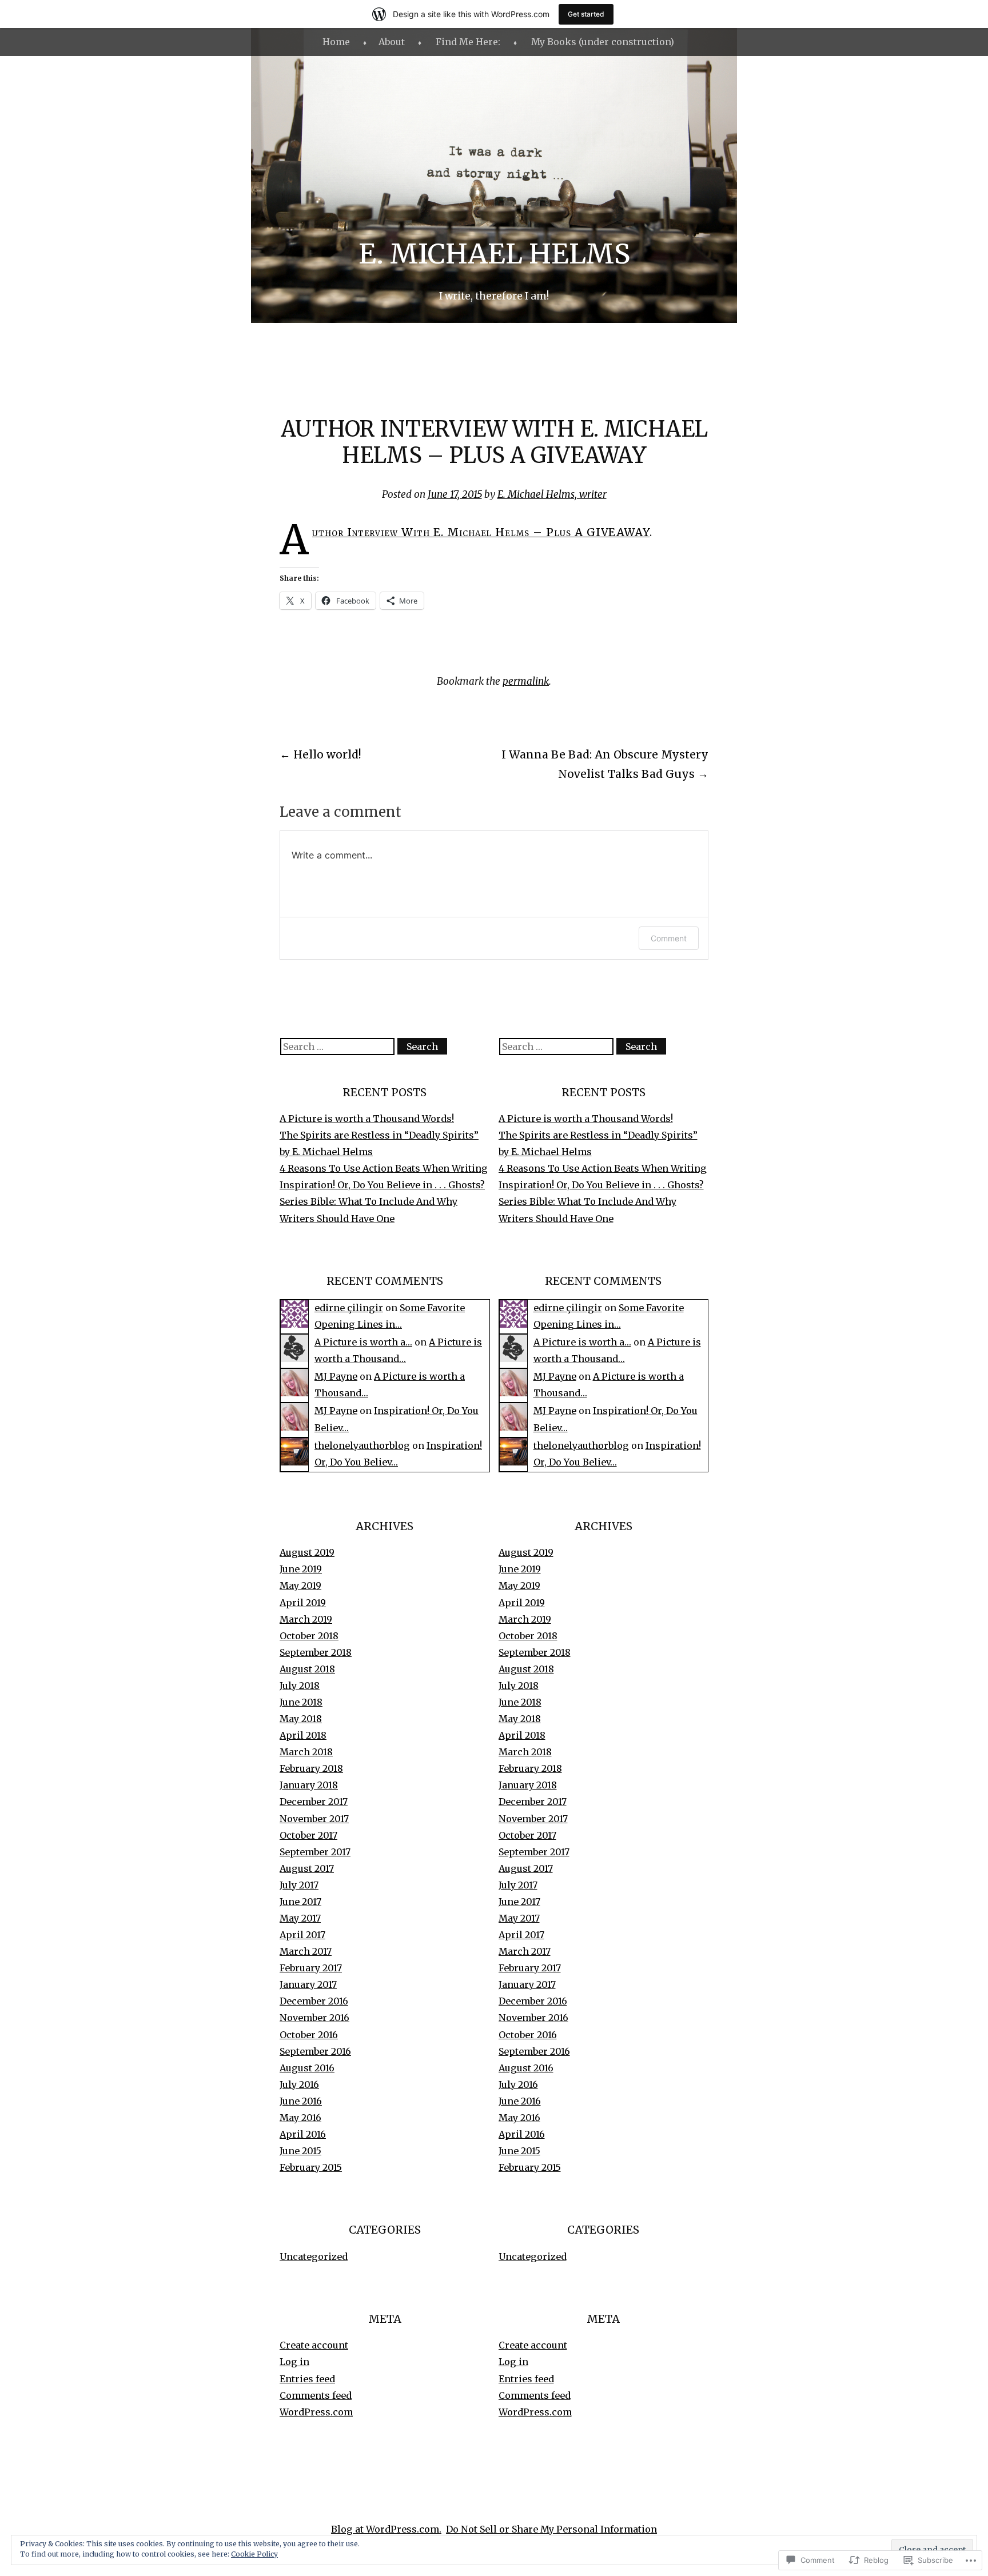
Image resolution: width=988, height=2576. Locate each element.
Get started (586, 14)
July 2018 (300, 1686)
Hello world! (320, 754)
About (392, 42)
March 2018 (306, 1752)
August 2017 (307, 1868)
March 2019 (306, 1619)
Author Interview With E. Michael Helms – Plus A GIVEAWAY (481, 532)
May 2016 (300, 2118)
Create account (314, 2345)
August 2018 (307, 1669)
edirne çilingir (349, 1308)
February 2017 (311, 1968)
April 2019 (303, 1603)
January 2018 (309, 1785)
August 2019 (307, 1552)
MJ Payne (336, 1376)
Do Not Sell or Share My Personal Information (551, 2529)
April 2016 (303, 2134)
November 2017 (314, 1819)
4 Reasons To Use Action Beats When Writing (384, 1168)
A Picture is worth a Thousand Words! (367, 1119)
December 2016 (314, 2001)
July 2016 (299, 2084)
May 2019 (300, 1585)
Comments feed (316, 2395)
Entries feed (307, 2379)
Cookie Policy (254, 2554)
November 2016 (314, 2018)
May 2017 (300, 1918)
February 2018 (311, 1768)
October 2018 (309, 1636)
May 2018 (301, 1719)
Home (336, 42)
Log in (294, 2362)
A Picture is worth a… (363, 1342)
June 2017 (300, 1902)
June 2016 (301, 2101)
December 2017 (314, 1802)
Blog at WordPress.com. (386, 2529)
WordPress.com (316, 2412)
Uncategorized (314, 2257)
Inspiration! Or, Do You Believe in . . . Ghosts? (382, 1185)
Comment (669, 938)
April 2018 (303, 1735)
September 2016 (315, 2051)
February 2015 (311, 2167)
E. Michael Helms (494, 254)
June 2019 (301, 1569)
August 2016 (307, 2068)
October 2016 (309, 2035)
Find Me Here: (468, 42)
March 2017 (306, 1951)
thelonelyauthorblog (362, 1445)
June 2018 (301, 1702)
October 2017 (308, 1835)
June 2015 (300, 2151)
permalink (526, 681)
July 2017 (299, 1885)
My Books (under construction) (603, 42)
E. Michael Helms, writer (552, 494)
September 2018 (316, 1652)
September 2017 (315, 1852)
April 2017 (302, 1935)
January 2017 (308, 1984)
